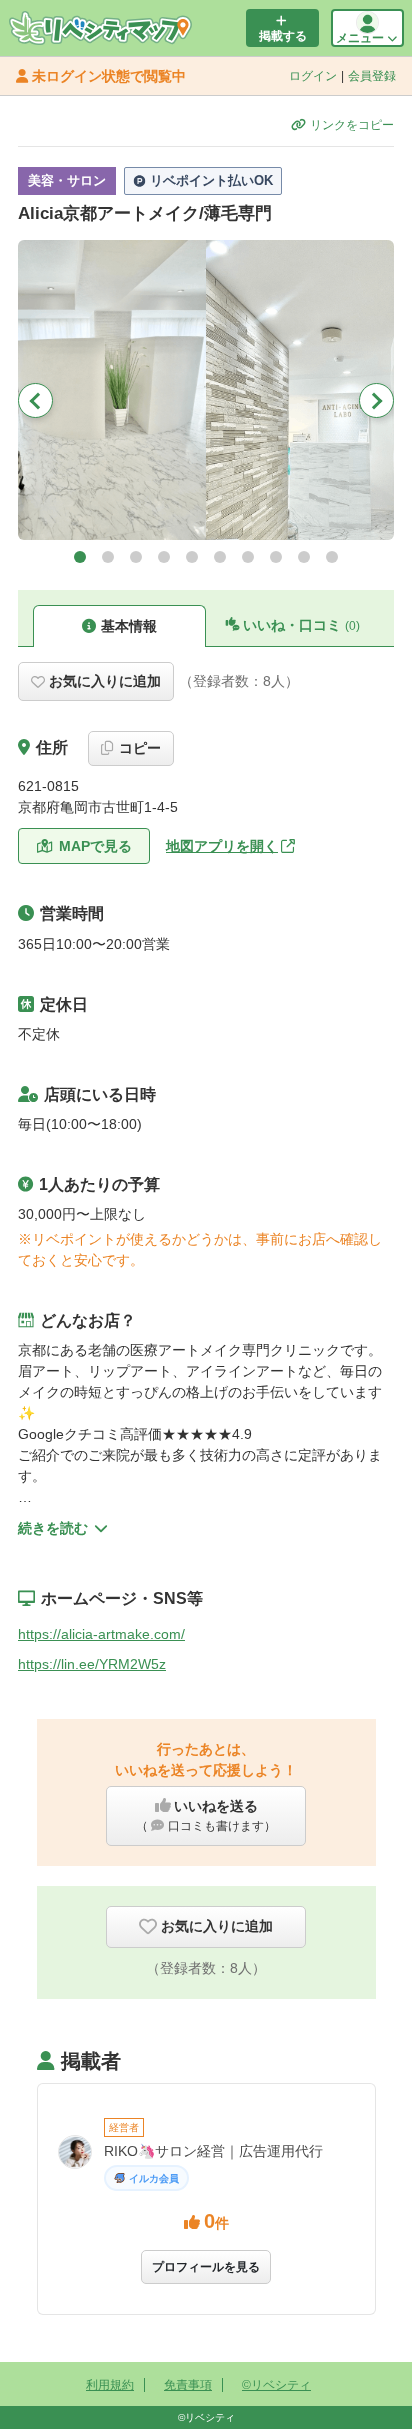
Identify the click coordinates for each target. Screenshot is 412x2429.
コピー (140, 748)
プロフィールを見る (206, 2267)
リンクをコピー (352, 125)
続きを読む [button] (53, 1528)
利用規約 (110, 2385)
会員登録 (372, 76)
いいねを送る (206, 1815)
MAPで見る (95, 846)
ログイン (313, 76)
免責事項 (188, 2385)
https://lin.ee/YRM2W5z (92, 1664)
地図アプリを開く (222, 846)
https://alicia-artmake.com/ (101, 1634)
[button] (80, 557)
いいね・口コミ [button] (301, 625)
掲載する (283, 36)
